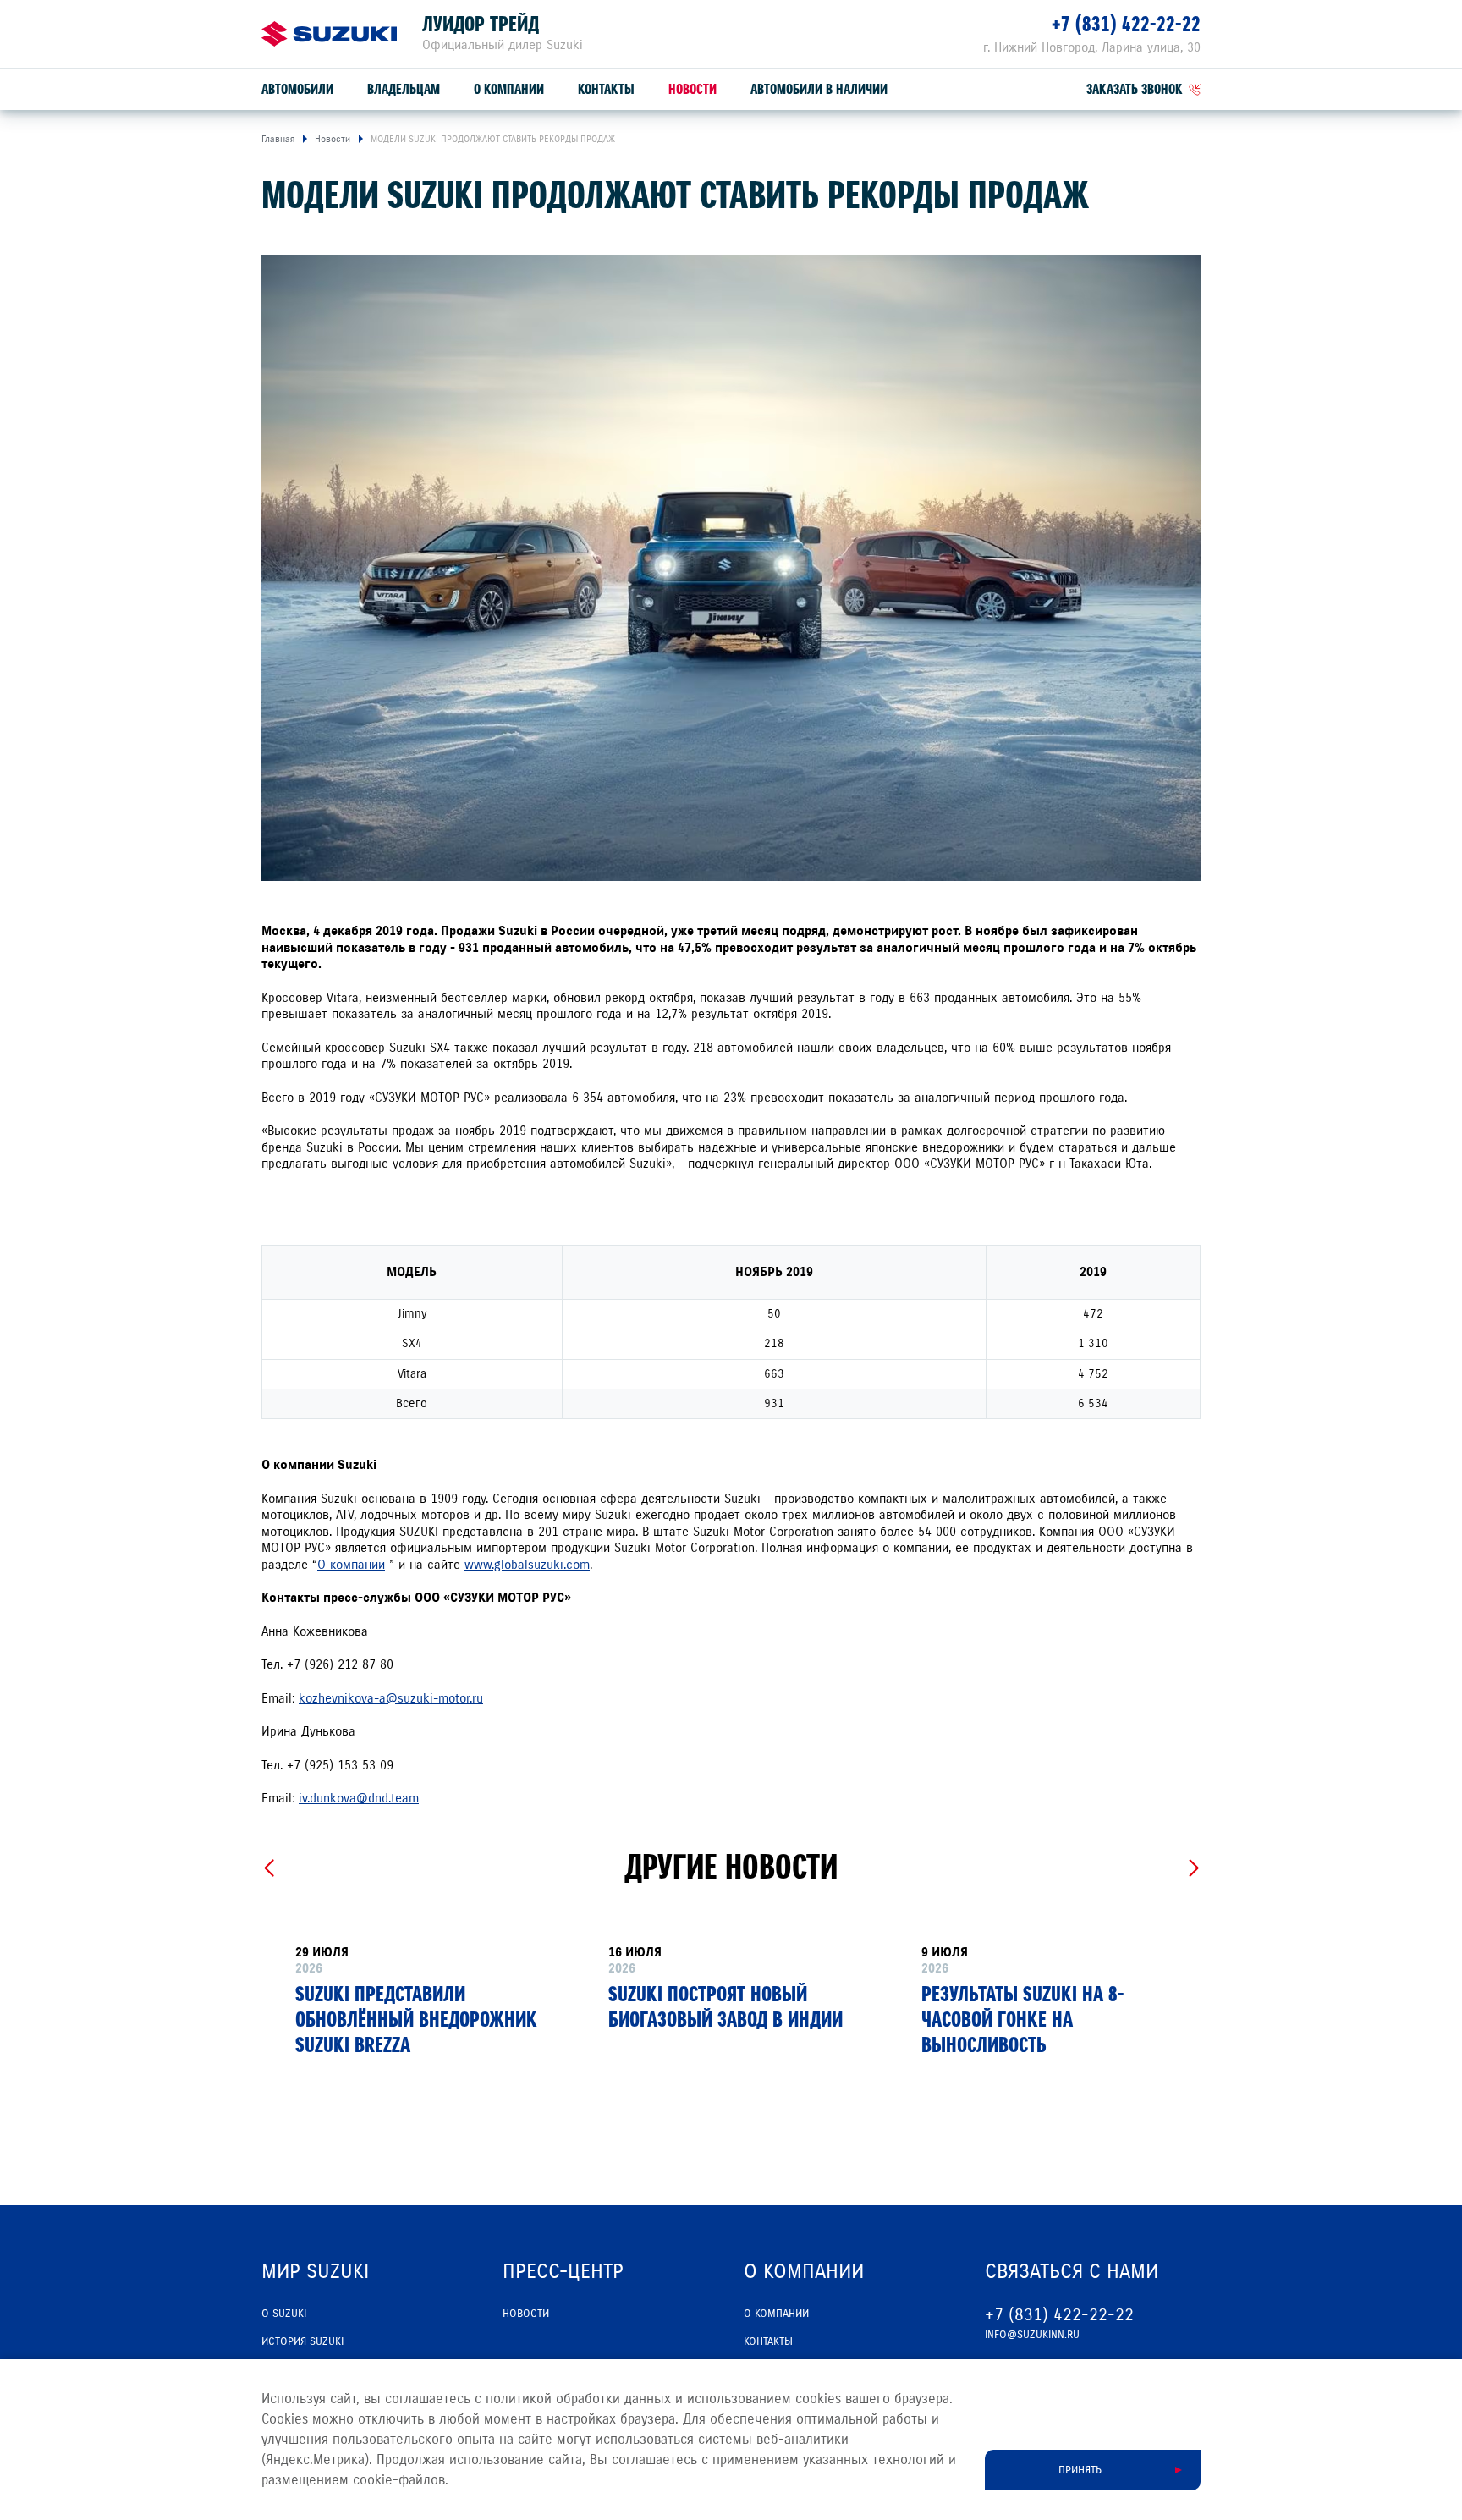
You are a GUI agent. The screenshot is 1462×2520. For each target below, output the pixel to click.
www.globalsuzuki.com (527, 1565)
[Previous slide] (269, 1868)
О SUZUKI (284, 2314)
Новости (693, 89)
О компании (509, 89)
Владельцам (404, 89)
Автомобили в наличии (819, 89)
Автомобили (297, 89)
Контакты (606, 89)
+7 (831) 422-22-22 (1126, 24)
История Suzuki (302, 2341)
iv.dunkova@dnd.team (359, 1798)
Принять (1080, 2470)
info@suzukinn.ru (1032, 2335)
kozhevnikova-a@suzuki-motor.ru (391, 1698)
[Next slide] (1193, 1868)
